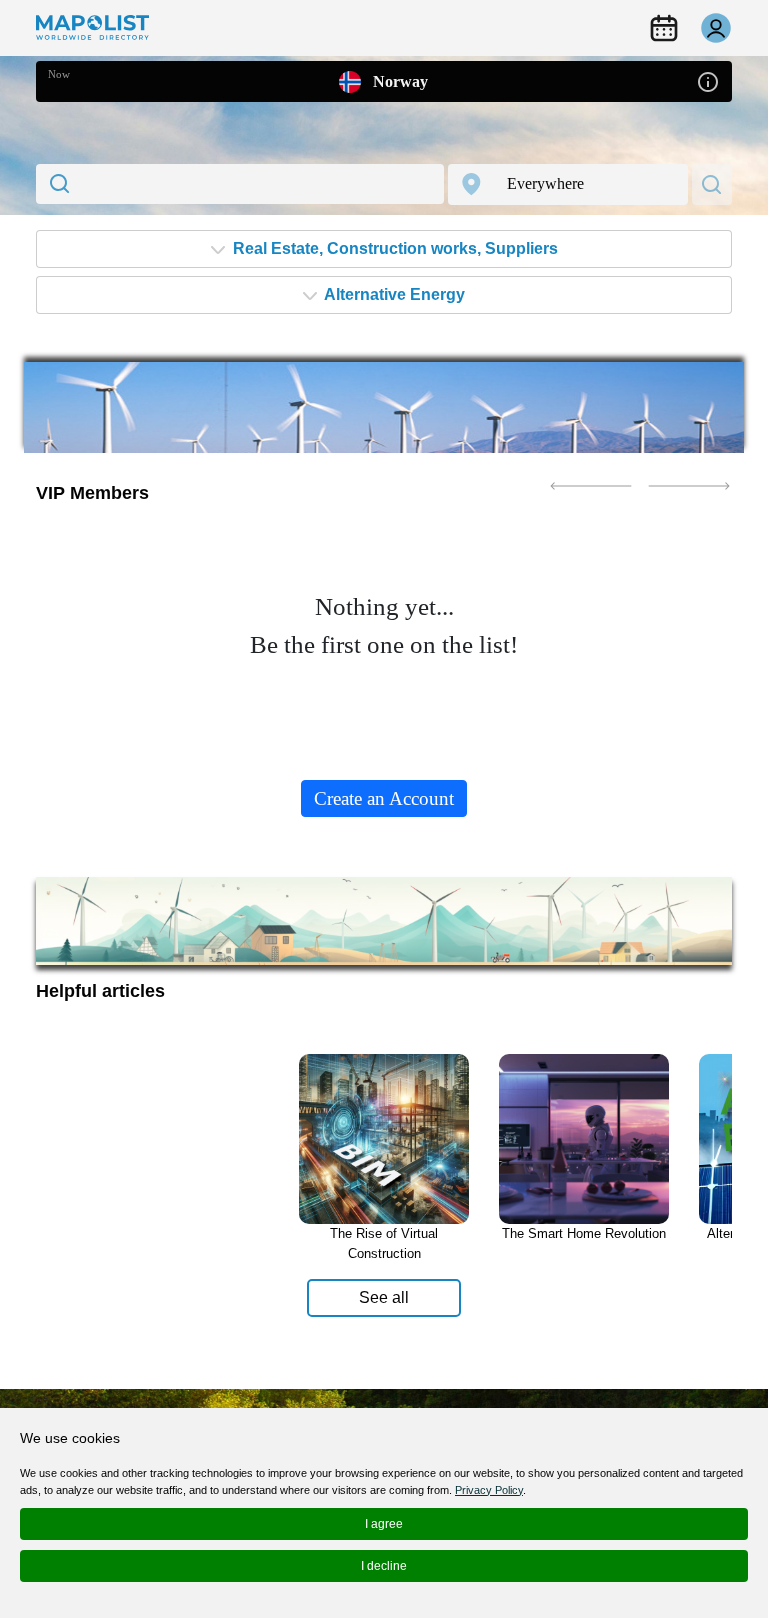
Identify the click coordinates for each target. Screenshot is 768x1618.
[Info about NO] (708, 80)
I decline (384, 1566)
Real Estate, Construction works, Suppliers (393, 248)
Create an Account (384, 798)
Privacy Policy (489, 1490)
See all (384, 1297)
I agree (384, 1524)
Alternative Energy (393, 294)
